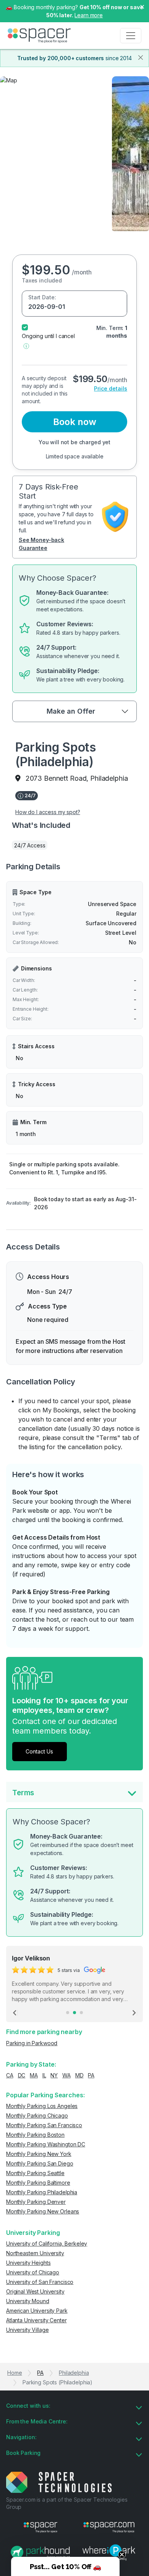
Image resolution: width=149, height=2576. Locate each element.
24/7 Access (30, 845)
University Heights (28, 2263)
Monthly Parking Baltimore (38, 2183)
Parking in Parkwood (32, 2043)
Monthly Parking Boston (35, 2135)
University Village (27, 2330)
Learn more (89, 15)
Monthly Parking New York (39, 2154)
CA (10, 2075)
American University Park (37, 2311)
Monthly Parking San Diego (40, 2163)
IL (44, 2075)
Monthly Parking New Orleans (43, 2211)
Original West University (35, 2291)
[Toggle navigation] (131, 36)
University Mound (28, 2301)
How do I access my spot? (48, 812)
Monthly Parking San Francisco (44, 2125)
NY (54, 2075)
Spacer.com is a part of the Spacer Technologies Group (67, 2503)
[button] (26, 346)
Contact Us (39, 1751)
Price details (111, 388)
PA (91, 2075)
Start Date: (42, 297)
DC (22, 2075)
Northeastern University (35, 2253)
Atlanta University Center (36, 2320)
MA (34, 2075)
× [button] (142, 6)
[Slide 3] (81, 2013)
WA (66, 2075)
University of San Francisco (40, 2282)
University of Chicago (33, 2272)
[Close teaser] (122, 2555)
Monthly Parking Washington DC (46, 2144)
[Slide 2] (74, 2013)
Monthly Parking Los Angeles (42, 2106)
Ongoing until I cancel (48, 336)
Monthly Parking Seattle (35, 2173)
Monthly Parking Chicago (37, 2115)
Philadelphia (74, 2373)
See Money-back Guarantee (41, 544)
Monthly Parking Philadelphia (42, 2192)
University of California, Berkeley (47, 2244)
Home (15, 2373)
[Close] (141, 57)
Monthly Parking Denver (36, 2202)
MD (79, 2075)
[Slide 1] (68, 2013)
